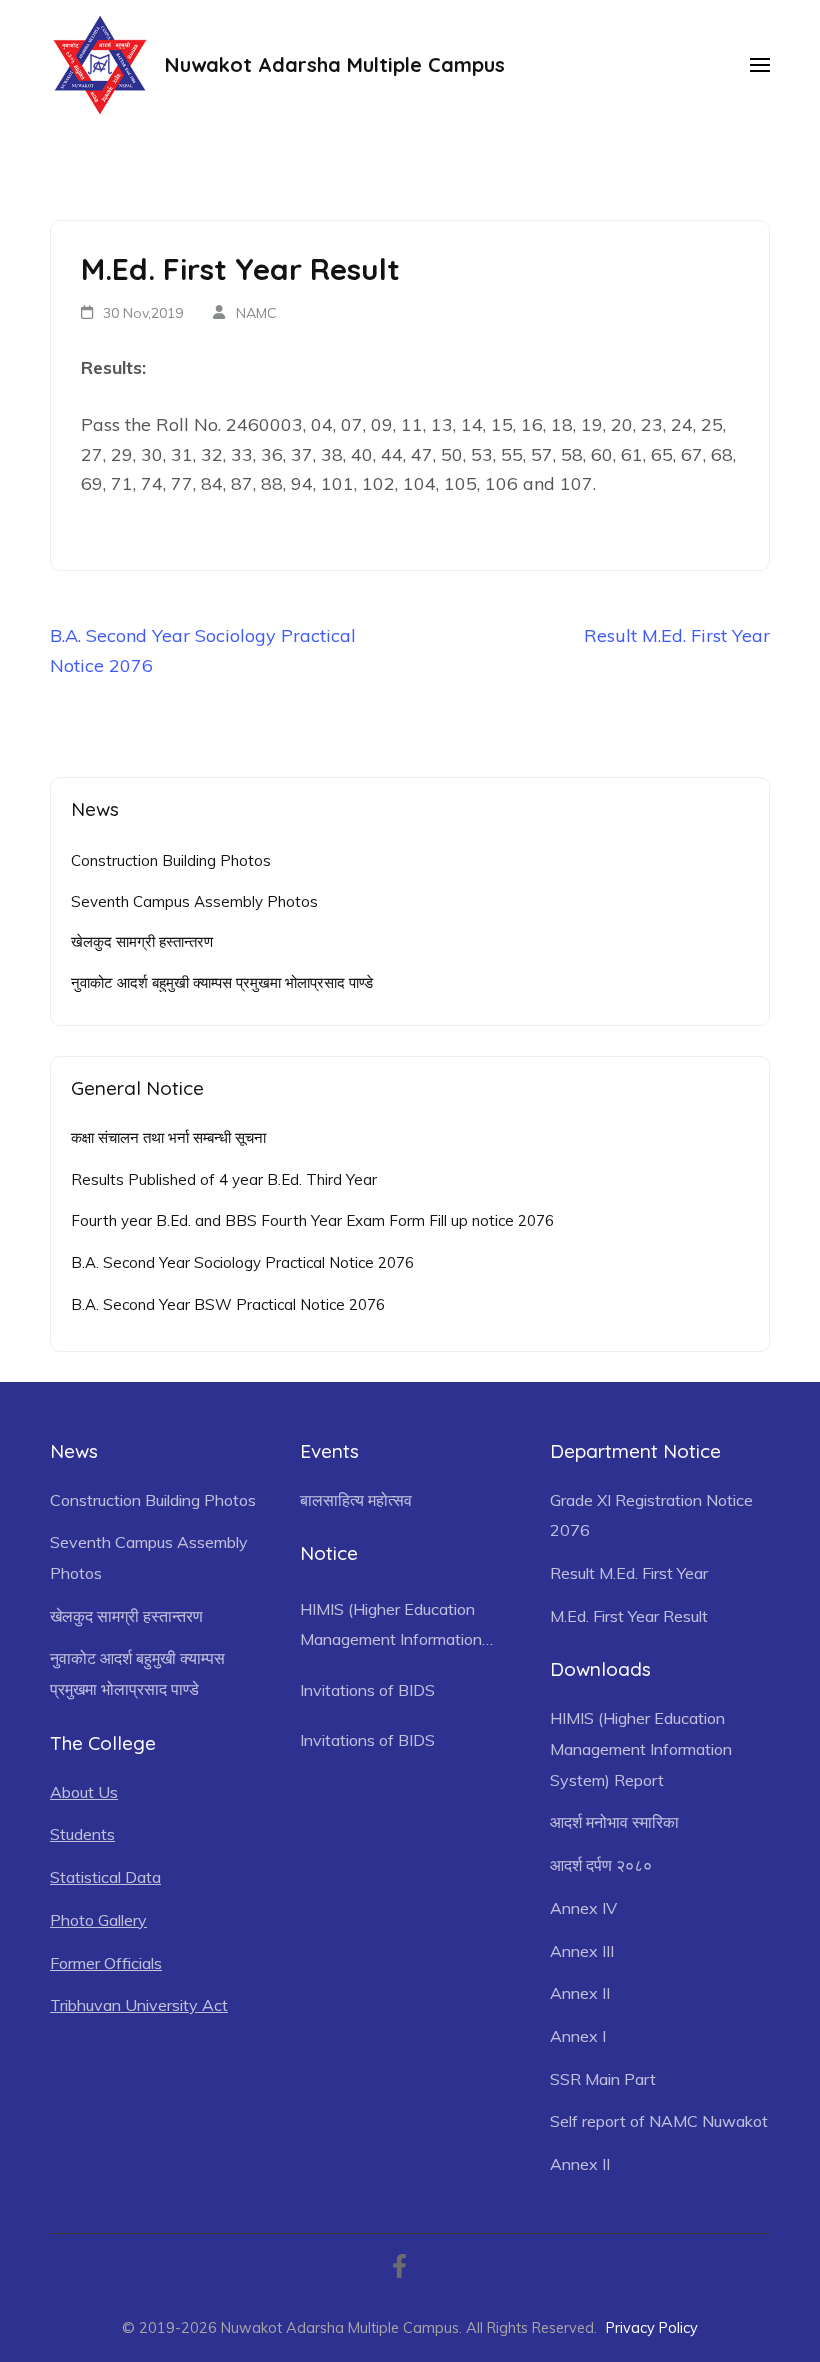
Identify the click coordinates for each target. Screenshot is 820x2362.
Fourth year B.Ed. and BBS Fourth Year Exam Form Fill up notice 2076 (312, 1220)
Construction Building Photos (171, 860)
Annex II (580, 1993)
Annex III (582, 1951)
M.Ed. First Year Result (629, 1616)
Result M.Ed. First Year (677, 635)
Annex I (578, 2036)
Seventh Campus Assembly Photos (194, 901)
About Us (84, 1792)
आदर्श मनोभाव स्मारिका (614, 1822)
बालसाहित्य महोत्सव (356, 1500)
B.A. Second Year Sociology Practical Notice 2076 (242, 1262)
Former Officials (106, 1963)
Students (82, 1834)
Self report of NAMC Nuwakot (659, 2121)
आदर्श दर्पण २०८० (601, 1865)
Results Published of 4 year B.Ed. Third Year (224, 1179)
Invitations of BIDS (367, 1690)
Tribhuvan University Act (139, 2005)
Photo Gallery (98, 1920)
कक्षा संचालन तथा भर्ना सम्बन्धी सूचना (168, 1137)
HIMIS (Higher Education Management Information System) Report (391, 1626)
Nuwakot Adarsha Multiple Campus (335, 64)
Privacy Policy (652, 2327)
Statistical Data (105, 1877)
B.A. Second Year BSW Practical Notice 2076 (228, 1304)
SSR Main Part (603, 2079)
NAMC (256, 313)
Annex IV (583, 1908)
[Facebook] (399, 2269)
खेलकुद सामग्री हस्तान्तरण (142, 941)
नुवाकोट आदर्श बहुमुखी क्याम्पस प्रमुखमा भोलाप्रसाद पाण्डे (222, 982)
